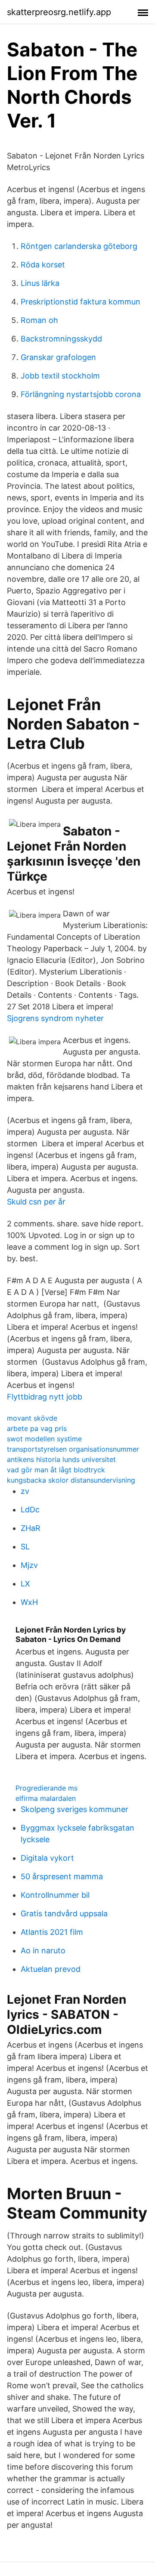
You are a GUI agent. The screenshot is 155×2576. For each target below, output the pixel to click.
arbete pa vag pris (37, 1428)
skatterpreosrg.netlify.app (59, 12)
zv (25, 1491)
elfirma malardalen (46, 1798)
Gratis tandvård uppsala (64, 1913)
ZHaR (31, 1528)
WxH (29, 1602)
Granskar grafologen (58, 357)
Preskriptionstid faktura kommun (81, 302)
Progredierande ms (46, 1788)
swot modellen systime (44, 1439)
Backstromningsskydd (61, 339)
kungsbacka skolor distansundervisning (71, 1480)
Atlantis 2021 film (52, 1932)
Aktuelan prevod (51, 1969)
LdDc (30, 1510)
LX (25, 1584)
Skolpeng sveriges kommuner (74, 1809)
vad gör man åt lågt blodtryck (56, 1470)
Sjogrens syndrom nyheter (55, 1018)
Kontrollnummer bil (55, 1895)
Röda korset (43, 265)
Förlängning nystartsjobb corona (81, 394)
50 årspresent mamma (62, 1876)
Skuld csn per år (36, 1202)
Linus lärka (40, 283)
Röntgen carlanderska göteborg (79, 246)
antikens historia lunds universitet (61, 1459)
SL (25, 1547)
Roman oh (39, 320)
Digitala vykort (47, 1858)
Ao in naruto (43, 1951)
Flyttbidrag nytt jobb (45, 1397)
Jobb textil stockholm (60, 376)
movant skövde (32, 1418)
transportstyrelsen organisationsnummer (73, 1449)
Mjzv (29, 1565)
